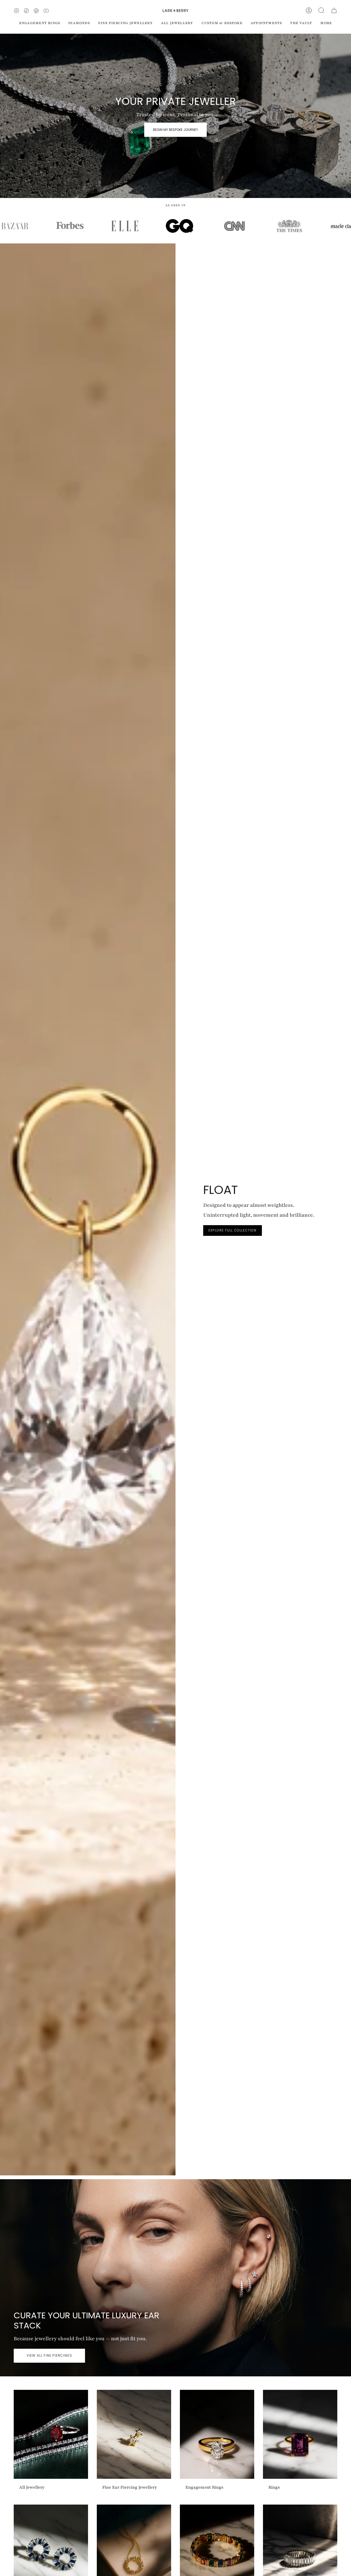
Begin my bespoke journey (175, 129)
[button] (321, 10)
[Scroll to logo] (60, 226)
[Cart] (334, 10)
